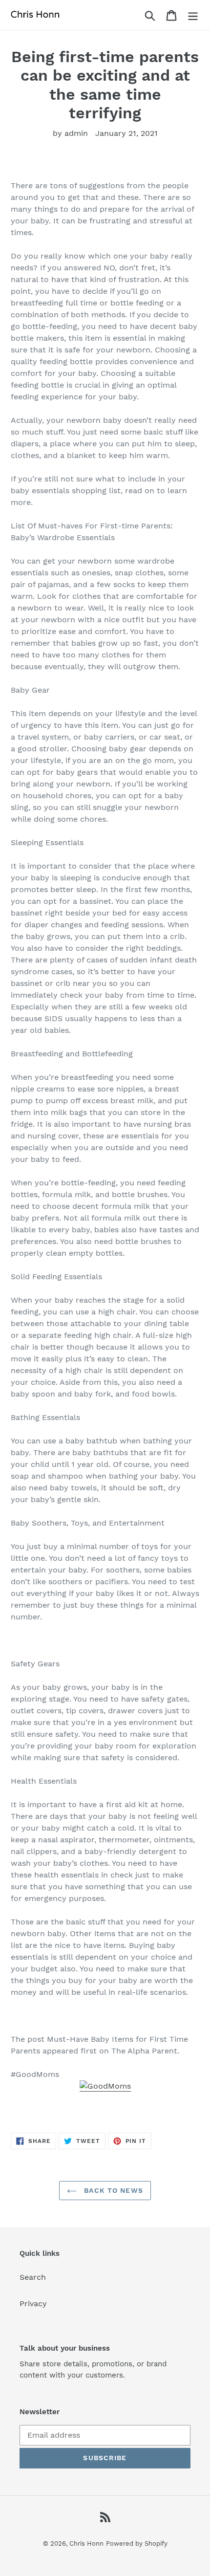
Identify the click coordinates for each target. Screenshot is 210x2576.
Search (33, 2277)
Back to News (112, 2190)
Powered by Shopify (137, 2543)
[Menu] (193, 15)
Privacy (33, 2303)
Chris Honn (86, 2543)
